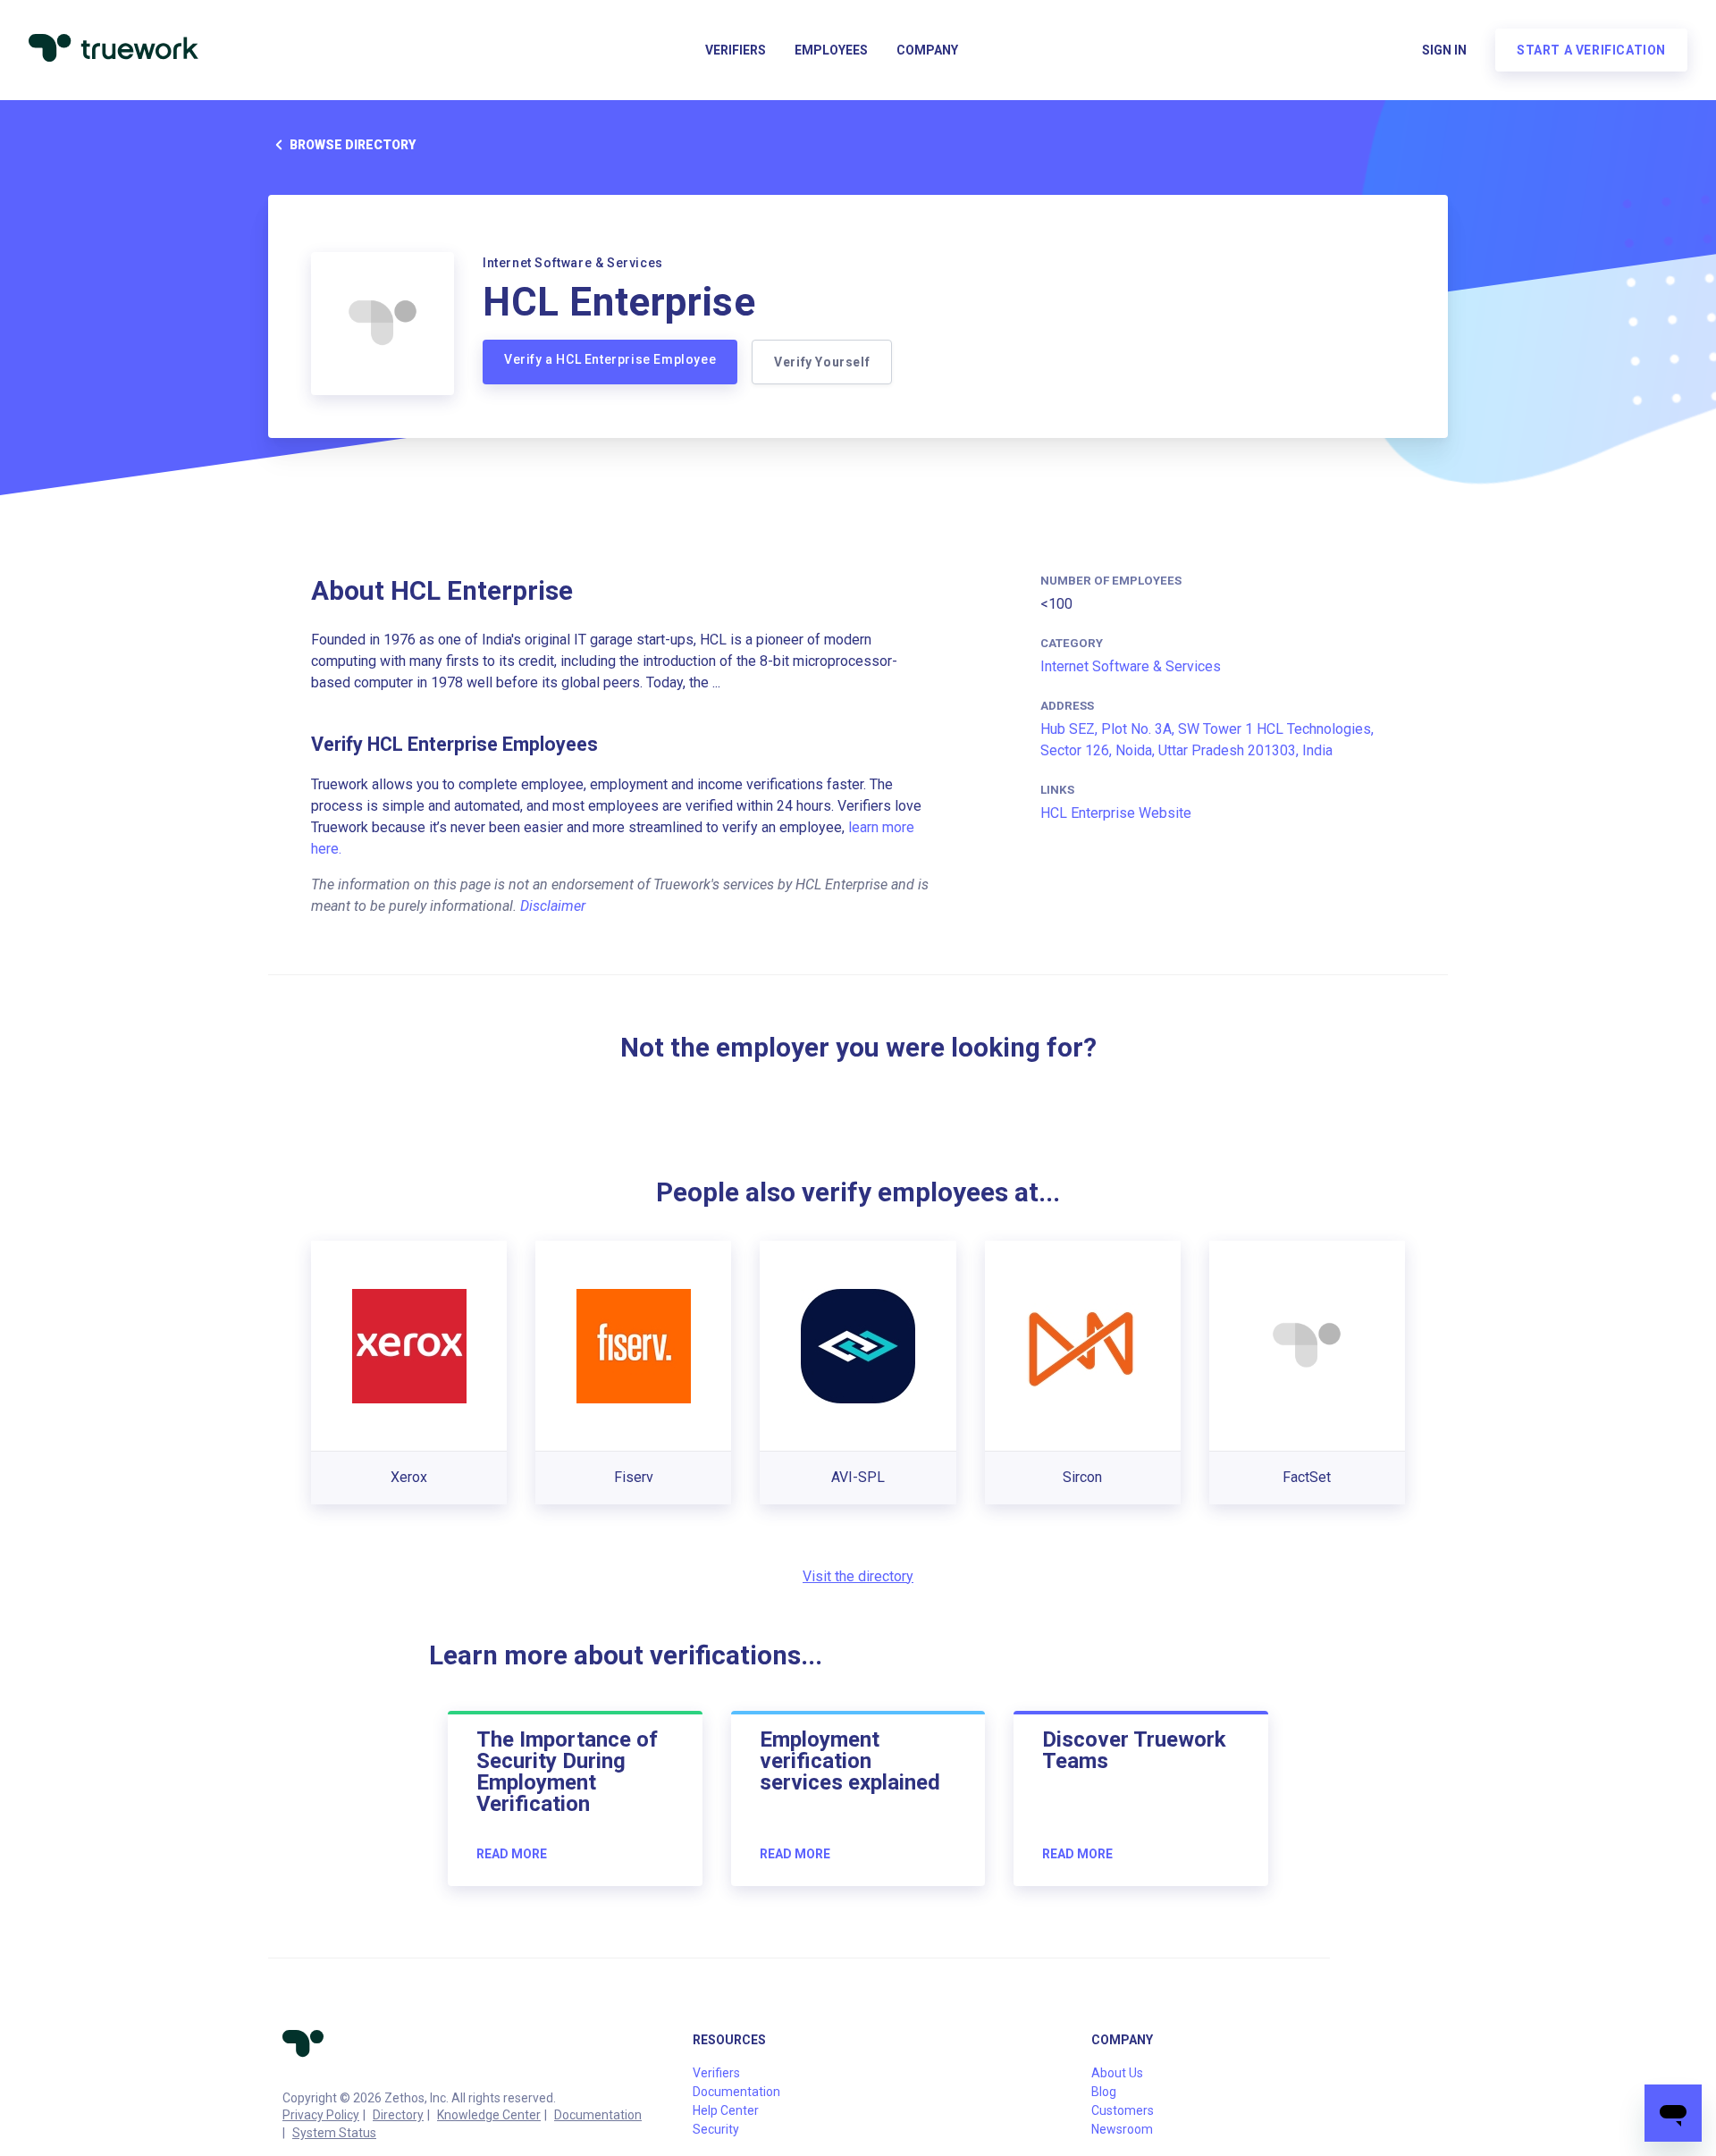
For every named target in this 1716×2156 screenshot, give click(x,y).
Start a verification (1591, 50)
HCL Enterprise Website (1116, 813)
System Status (334, 2133)
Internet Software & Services (1131, 666)
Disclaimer (553, 906)
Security (716, 2129)
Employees (831, 50)
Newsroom (1122, 2129)
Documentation (598, 2115)
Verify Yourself (822, 362)
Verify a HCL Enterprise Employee (610, 359)
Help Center (726, 2110)
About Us (1117, 2073)
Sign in (1444, 50)
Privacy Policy (321, 2115)
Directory (398, 2115)
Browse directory (353, 145)
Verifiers (736, 50)
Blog (1104, 2092)
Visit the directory (858, 1576)
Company (927, 50)
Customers (1123, 2110)
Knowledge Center (489, 2115)
